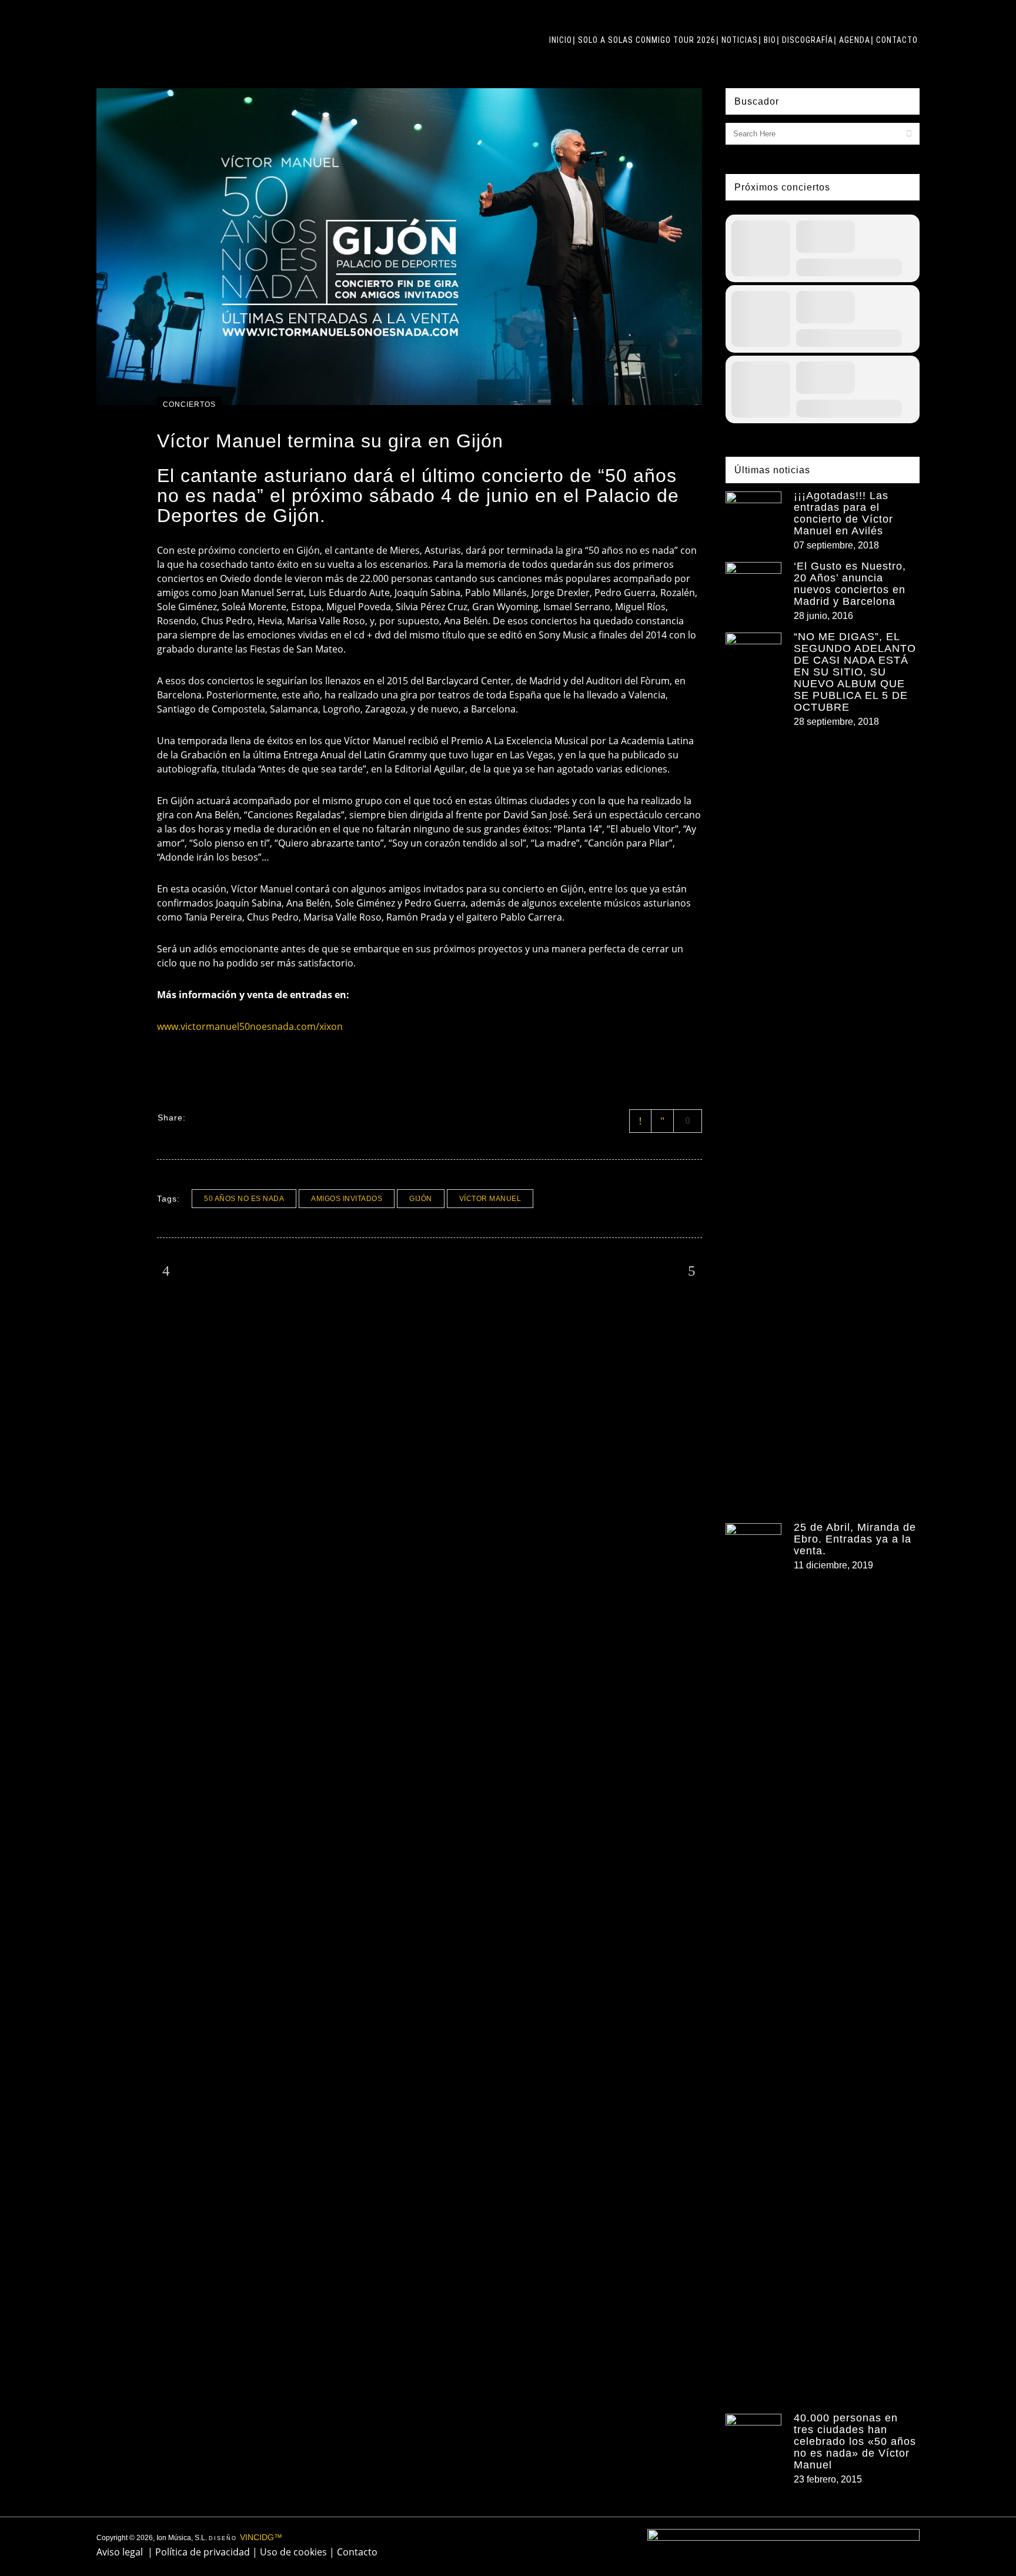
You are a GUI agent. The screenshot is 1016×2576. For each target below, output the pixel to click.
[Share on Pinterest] (275, 1117)
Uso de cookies (293, 2552)
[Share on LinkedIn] (245, 1117)
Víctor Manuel (490, 1199)
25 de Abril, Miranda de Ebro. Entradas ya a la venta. (855, 1539)
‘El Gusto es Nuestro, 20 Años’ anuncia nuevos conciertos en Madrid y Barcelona (850, 584)
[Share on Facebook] (199, 1117)
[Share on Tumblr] (260, 1117)
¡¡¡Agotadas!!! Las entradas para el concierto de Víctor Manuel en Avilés (843, 513)
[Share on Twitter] (214, 1117)
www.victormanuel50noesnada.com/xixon (250, 1026)
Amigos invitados (347, 1199)
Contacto (357, 2552)
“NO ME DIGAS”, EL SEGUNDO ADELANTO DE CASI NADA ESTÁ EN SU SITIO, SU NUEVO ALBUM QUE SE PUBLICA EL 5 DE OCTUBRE (855, 672)
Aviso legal (120, 2552)
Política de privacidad (203, 2552)
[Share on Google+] (229, 1117)
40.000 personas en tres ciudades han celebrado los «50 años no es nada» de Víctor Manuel (855, 2441)
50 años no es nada (244, 1199)
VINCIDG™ (261, 2537)
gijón (421, 1199)
